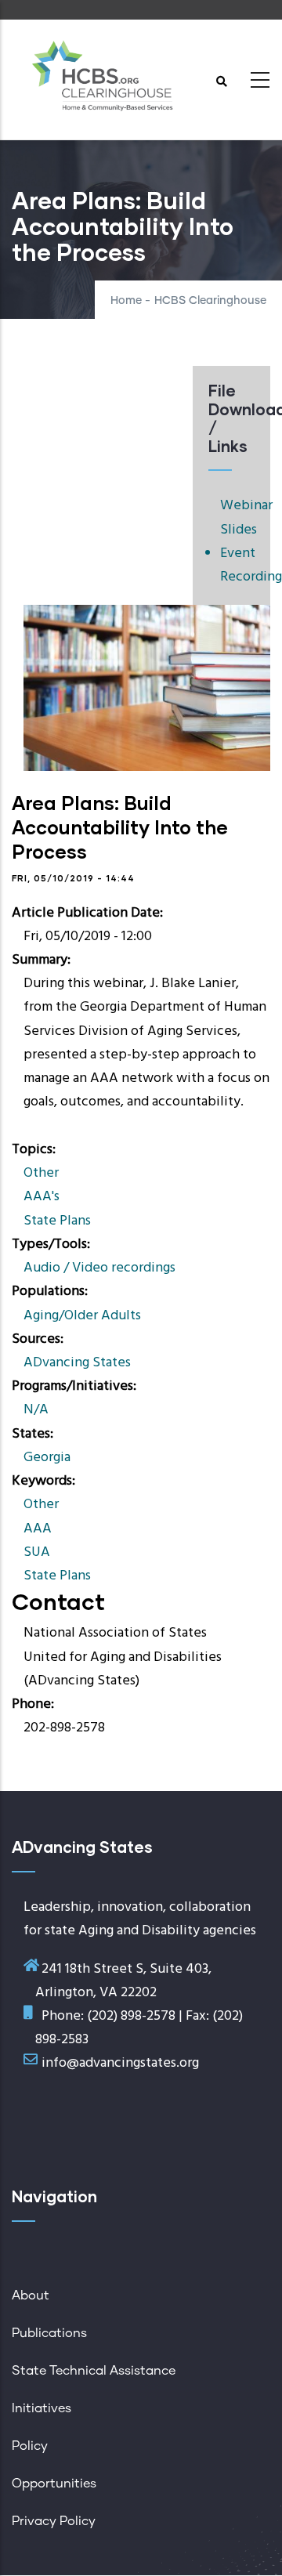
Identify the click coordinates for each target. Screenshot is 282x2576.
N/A (36, 1410)
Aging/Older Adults (82, 1316)
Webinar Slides (246, 517)
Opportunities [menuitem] (54, 2484)
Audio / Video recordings (99, 1268)
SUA (37, 1552)
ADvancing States (77, 1363)
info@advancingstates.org (120, 2063)
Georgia (47, 1458)
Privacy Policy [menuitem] (54, 2521)
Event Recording (237, 565)
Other (41, 1173)
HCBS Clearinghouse (210, 301)
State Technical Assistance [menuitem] (94, 2371)
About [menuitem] (31, 2296)
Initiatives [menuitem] (42, 2408)
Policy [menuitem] (30, 2446)
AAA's (42, 1197)
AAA (38, 1529)
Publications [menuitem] (49, 2333)
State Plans (57, 1221)
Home (126, 301)
